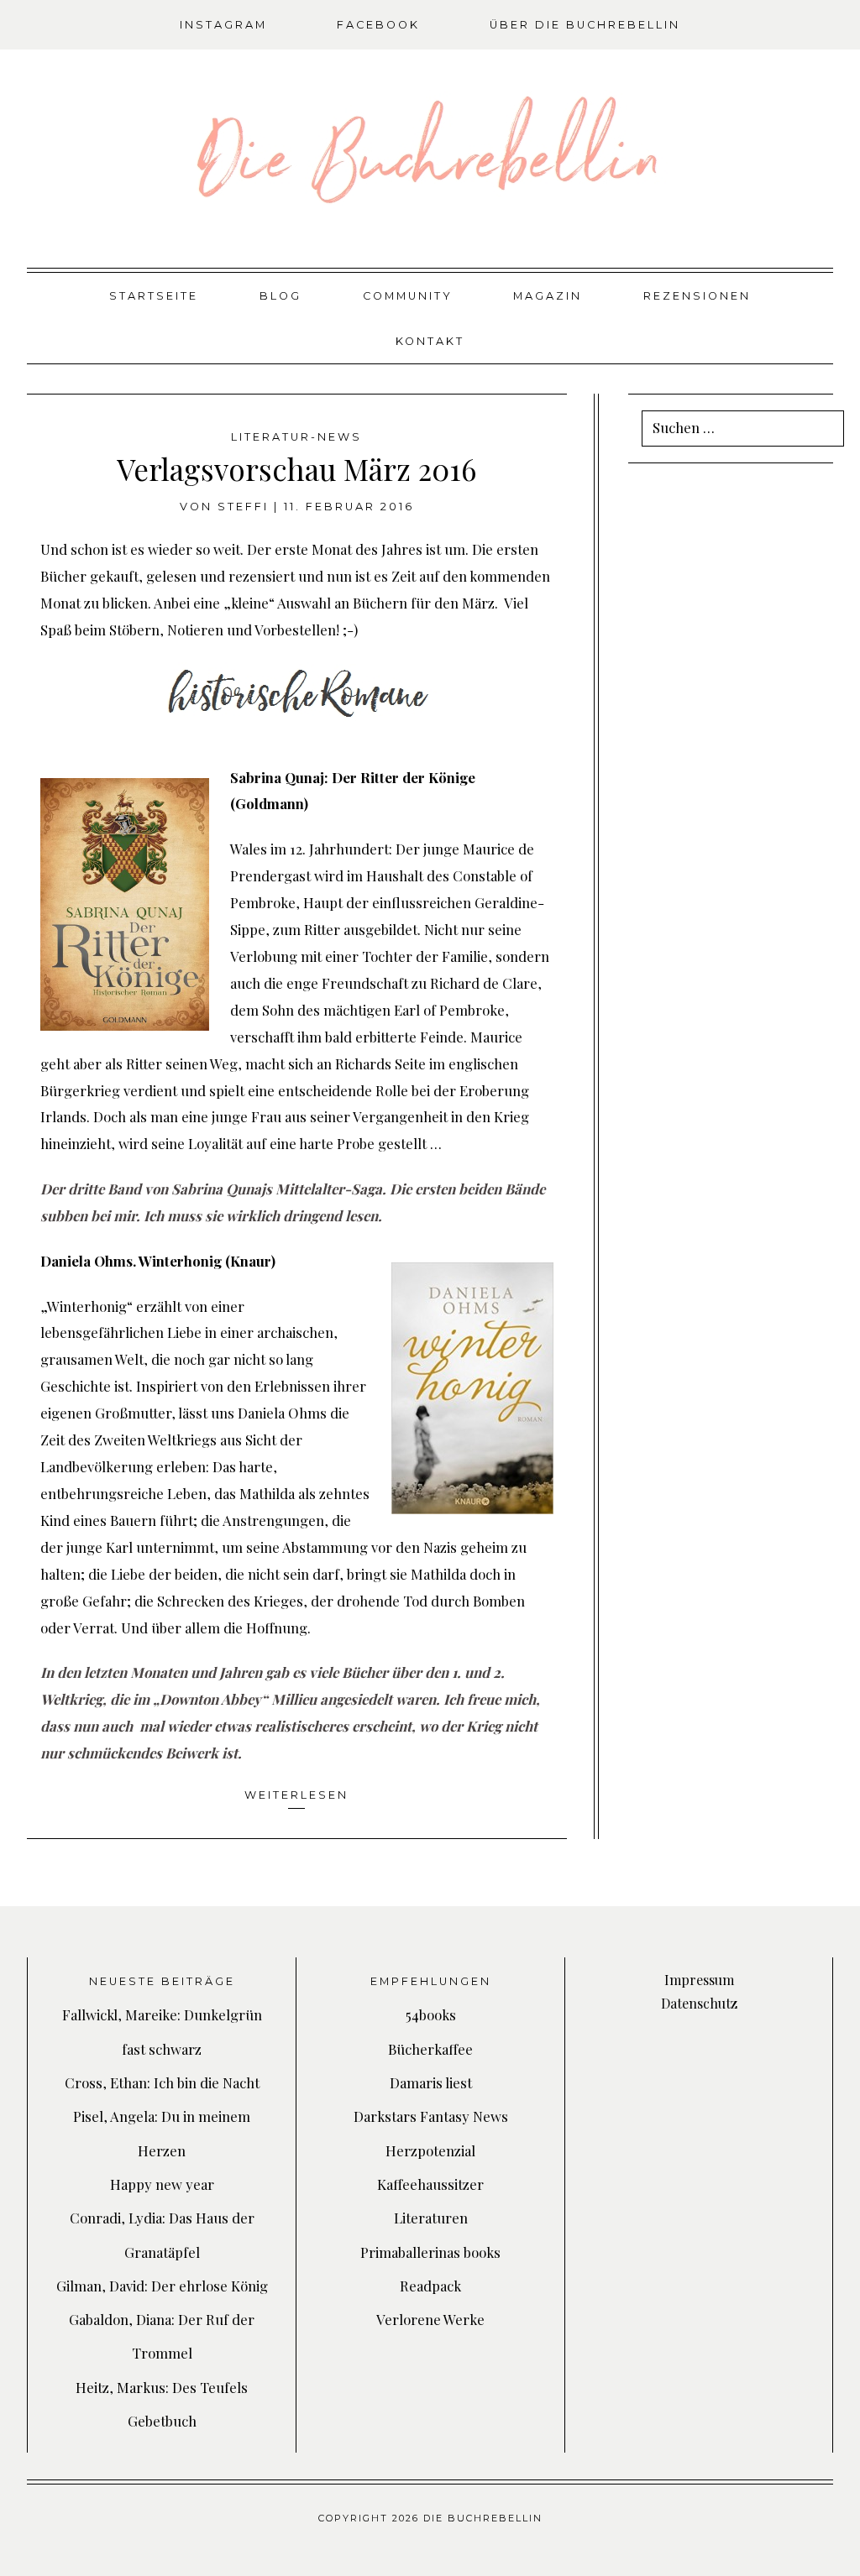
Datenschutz (699, 2003)
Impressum (699, 1980)
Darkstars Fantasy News (431, 2116)
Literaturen (431, 2218)
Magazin (548, 296)
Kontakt (430, 341)
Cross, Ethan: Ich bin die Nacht (162, 2082)
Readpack (430, 2286)
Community (408, 296)
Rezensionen (697, 296)
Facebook (378, 25)
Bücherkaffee (430, 2049)
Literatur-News (296, 437)
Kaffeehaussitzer (430, 2184)
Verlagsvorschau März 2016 (296, 469)
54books (431, 2014)
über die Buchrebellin (585, 25)
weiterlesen (296, 1795)
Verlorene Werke (430, 2319)
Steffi (243, 507)
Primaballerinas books (430, 2252)
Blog (281, 296)
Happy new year (162, 2184)
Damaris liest (431, 2082)
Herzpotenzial (430, 2150)
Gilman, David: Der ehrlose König (162, 2286)
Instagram (223, 25)
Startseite (154, 296)
